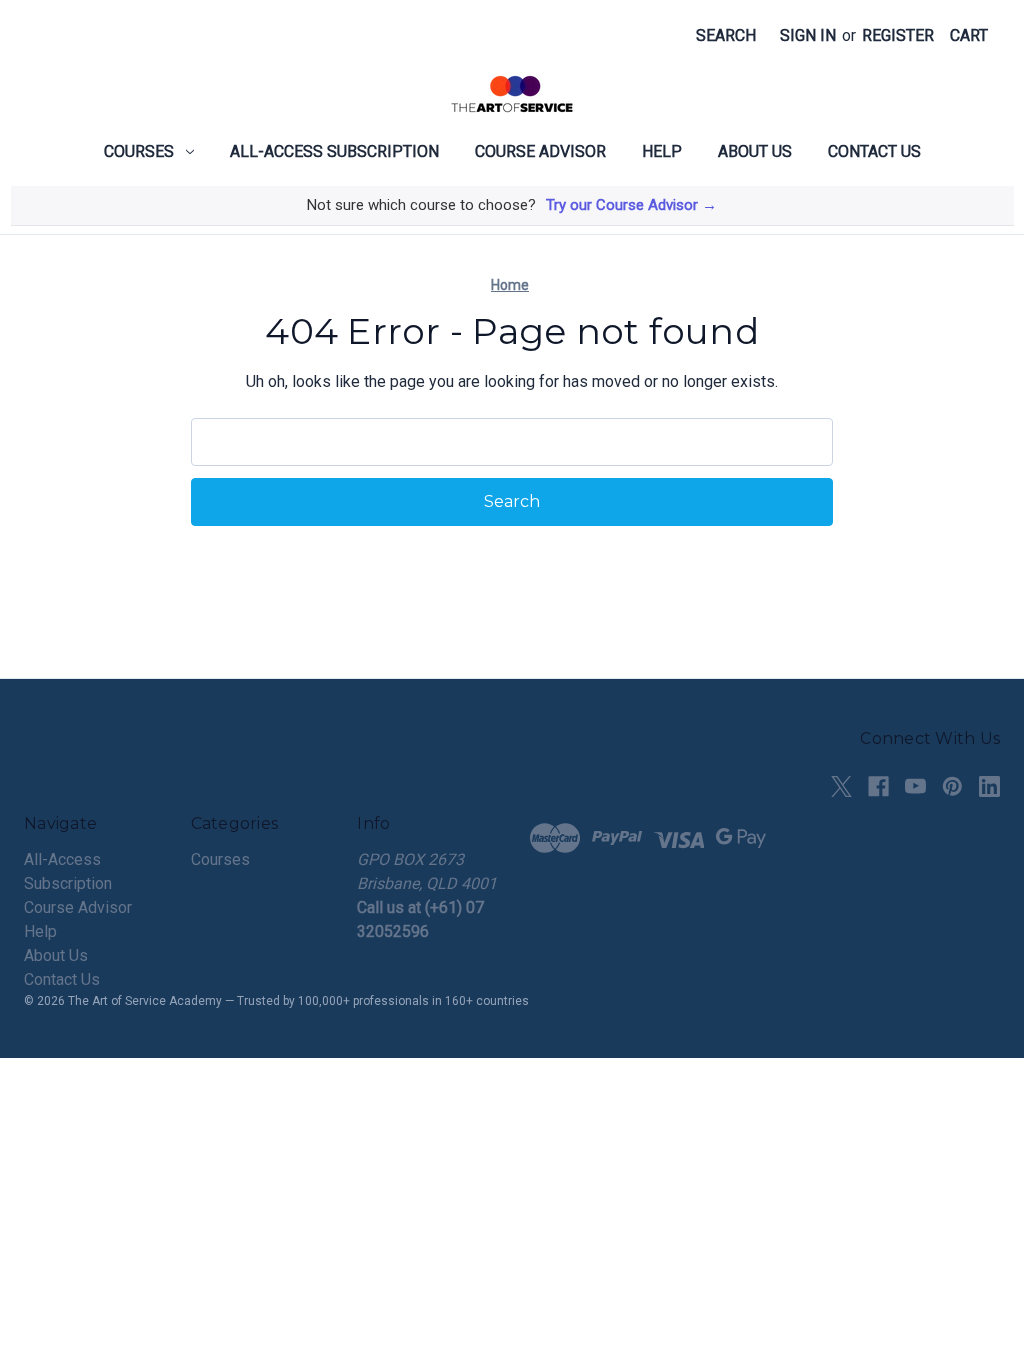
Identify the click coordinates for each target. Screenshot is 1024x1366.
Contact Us (874, 151)
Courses (139, 151)
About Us (755, 151)
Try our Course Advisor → (631, 205)
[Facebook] (878, 786)
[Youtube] (915, 786)
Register (898, 35)
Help (662, 151)
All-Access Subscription (334, 151)
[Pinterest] (952, 786)
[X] (841, 786)
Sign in (808, 35)
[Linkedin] (989, 786)
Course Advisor (540, 151)
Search (726, 35)
